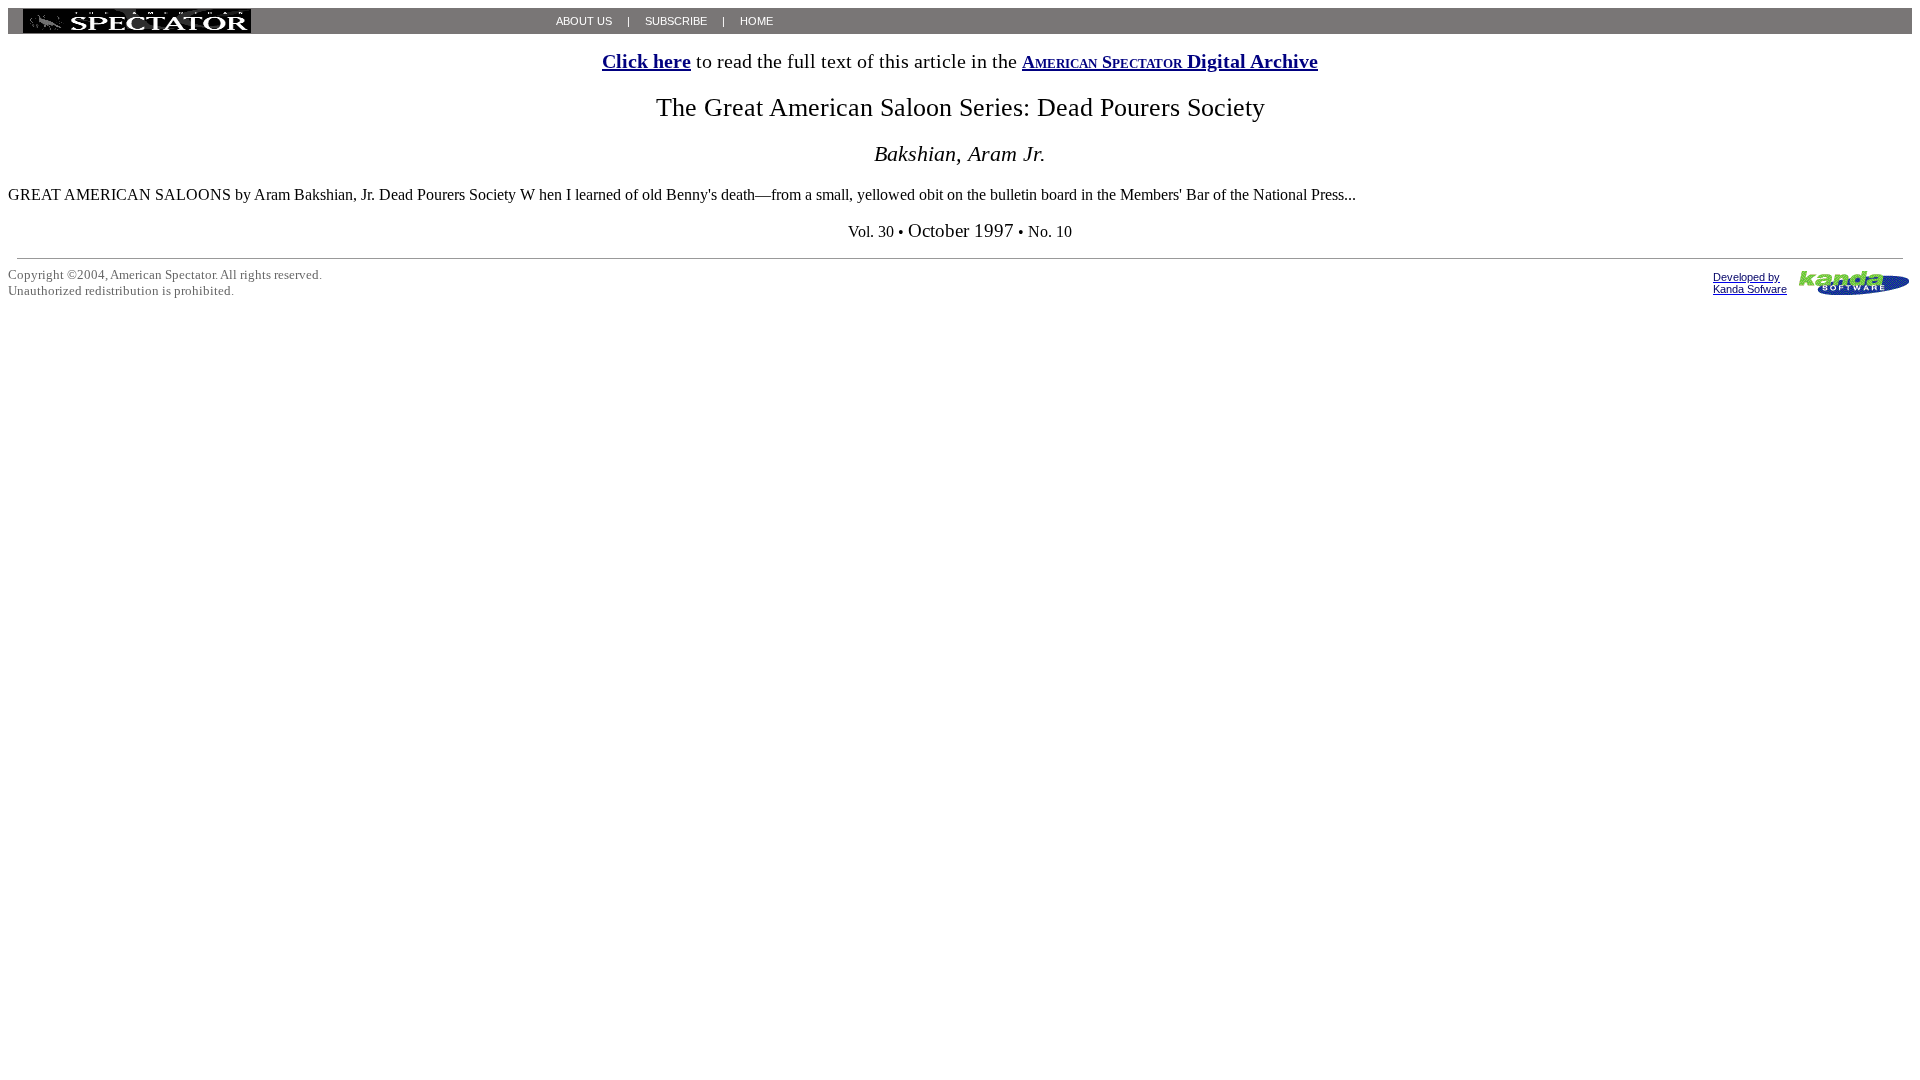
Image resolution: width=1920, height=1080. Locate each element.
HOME (756, 21)
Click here (646, 61)
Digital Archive (1170, 61)
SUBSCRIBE (676, 21)
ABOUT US (584, 21)
